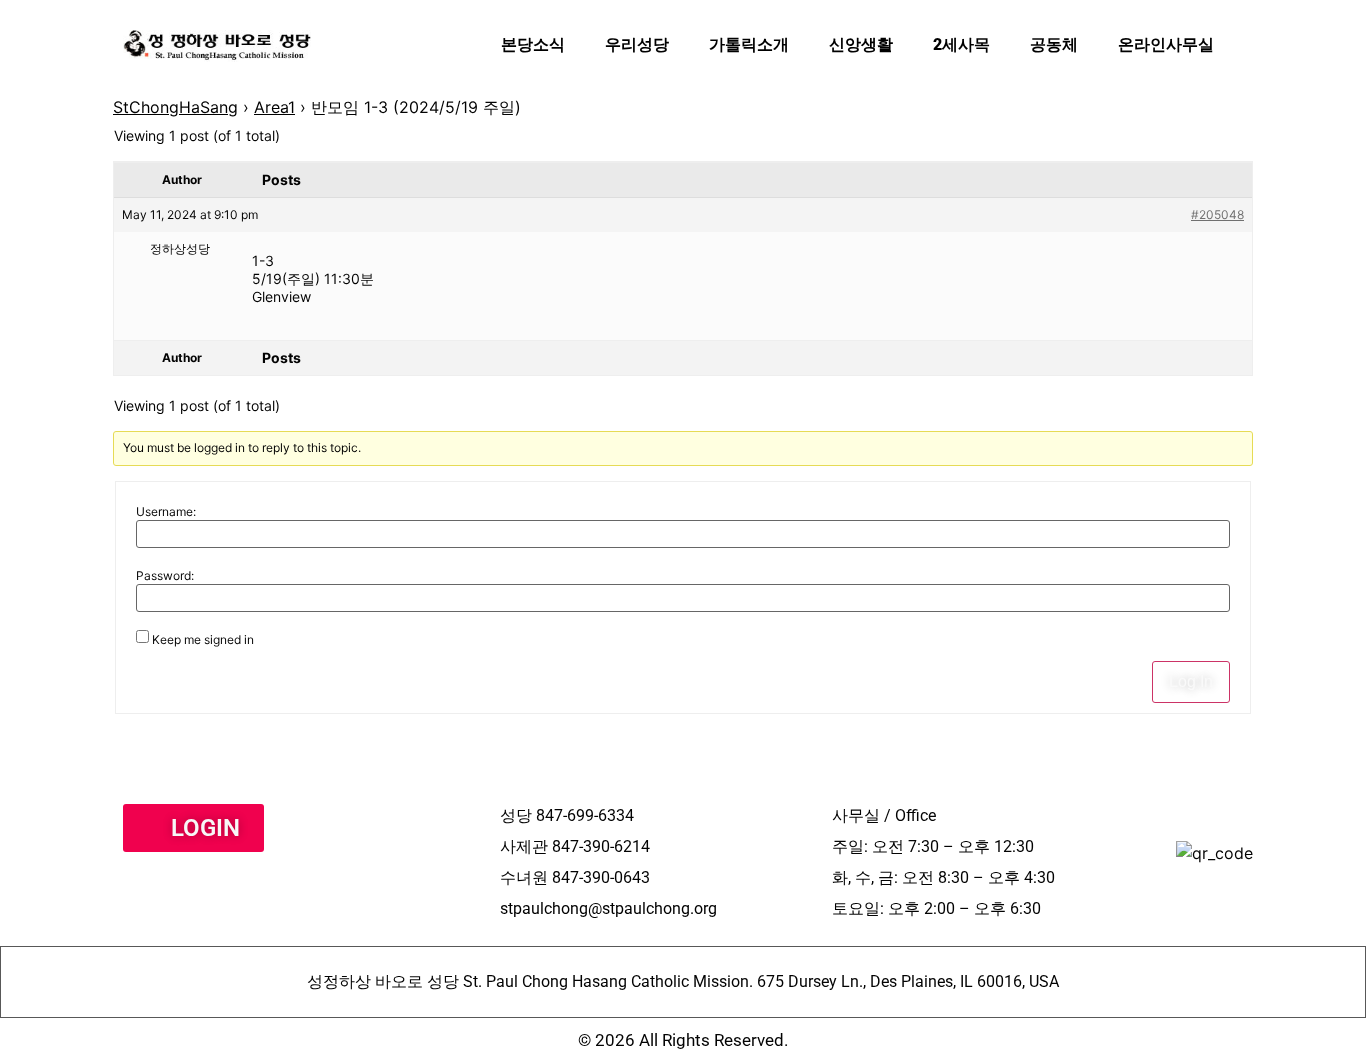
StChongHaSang (175, 107)
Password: (165, 576)
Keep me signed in (203, 640)
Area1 (274, 107)
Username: (166, 512)
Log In (1191, 681)
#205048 (1217, 214)
